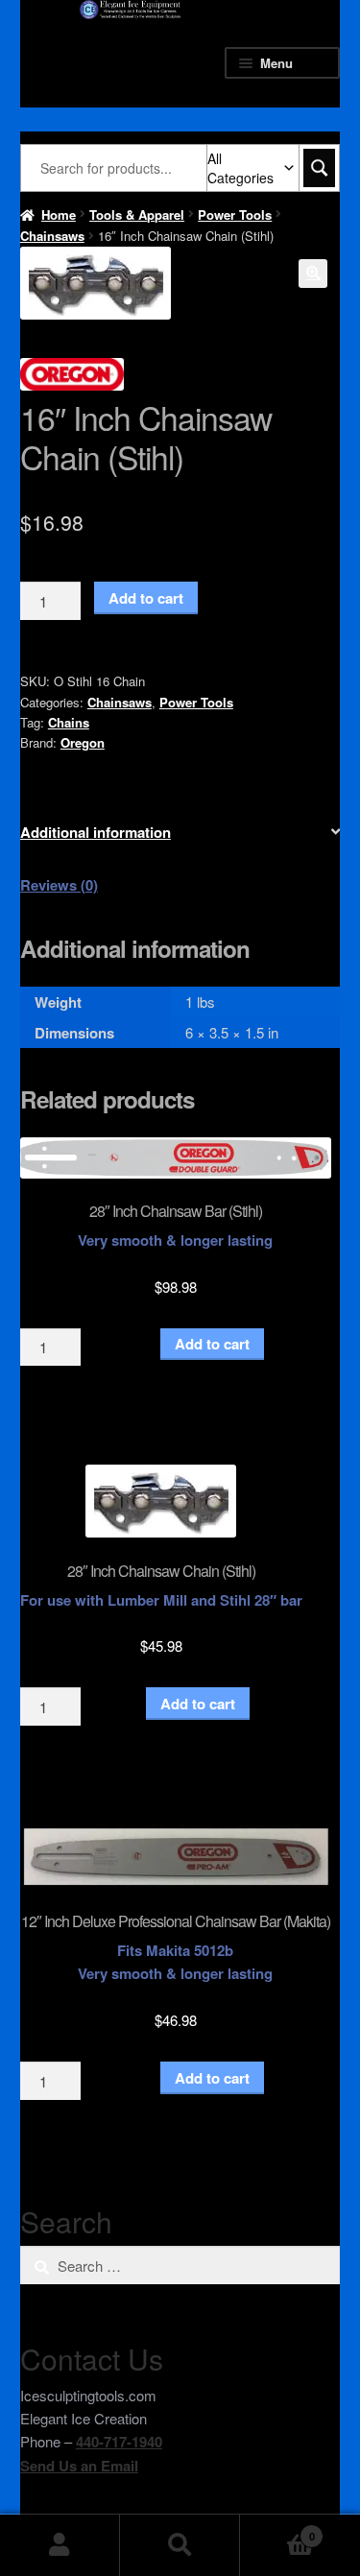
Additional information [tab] (96, 832)
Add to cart (146, 598)
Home (59, 215)
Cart (277, 2529)
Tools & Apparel (137, 215)
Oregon (83, 742)
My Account (60, 2545)
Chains (69, 722)
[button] (313, 274)
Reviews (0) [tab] (59, 885)
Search (180, 2545)
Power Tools (235, 215)
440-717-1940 (119, 2442)
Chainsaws (52, 236)
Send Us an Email (79, 2466)
